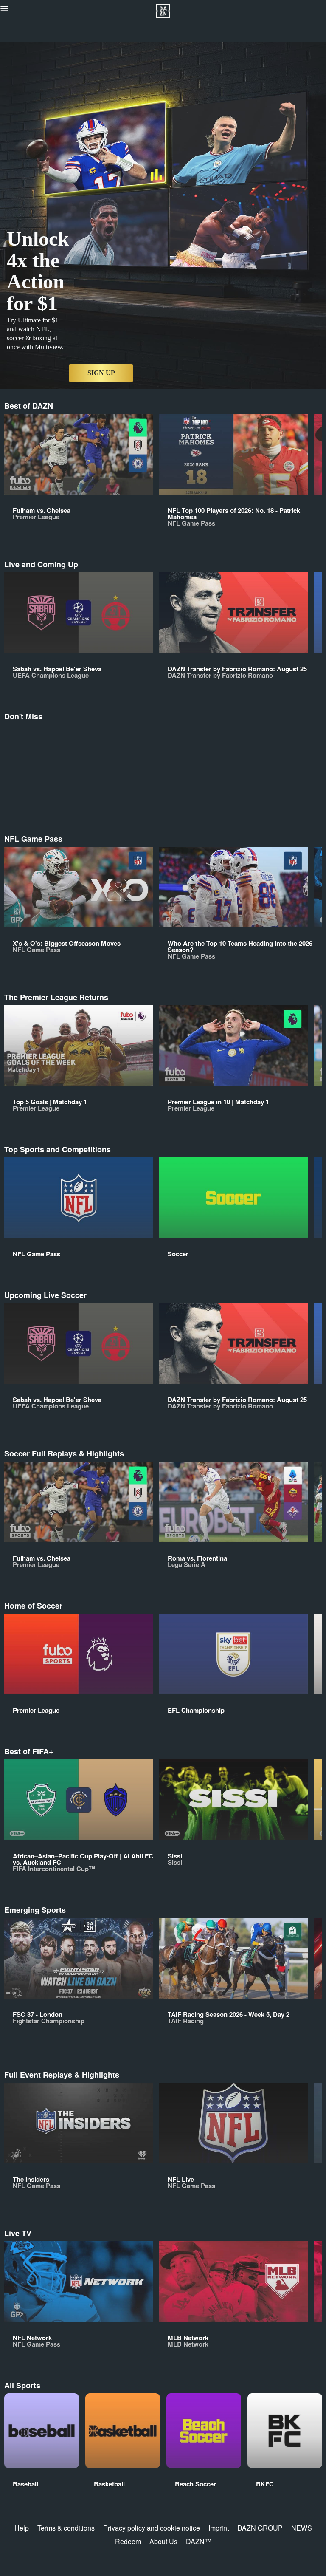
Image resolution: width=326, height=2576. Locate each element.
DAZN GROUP (260, 2528)
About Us (163, 2541)
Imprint (219, 2528)
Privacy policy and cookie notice (152, 2528)
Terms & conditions (66, 2528)
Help (22, 2528)
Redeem (128, 2541)
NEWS (302, 2528)
